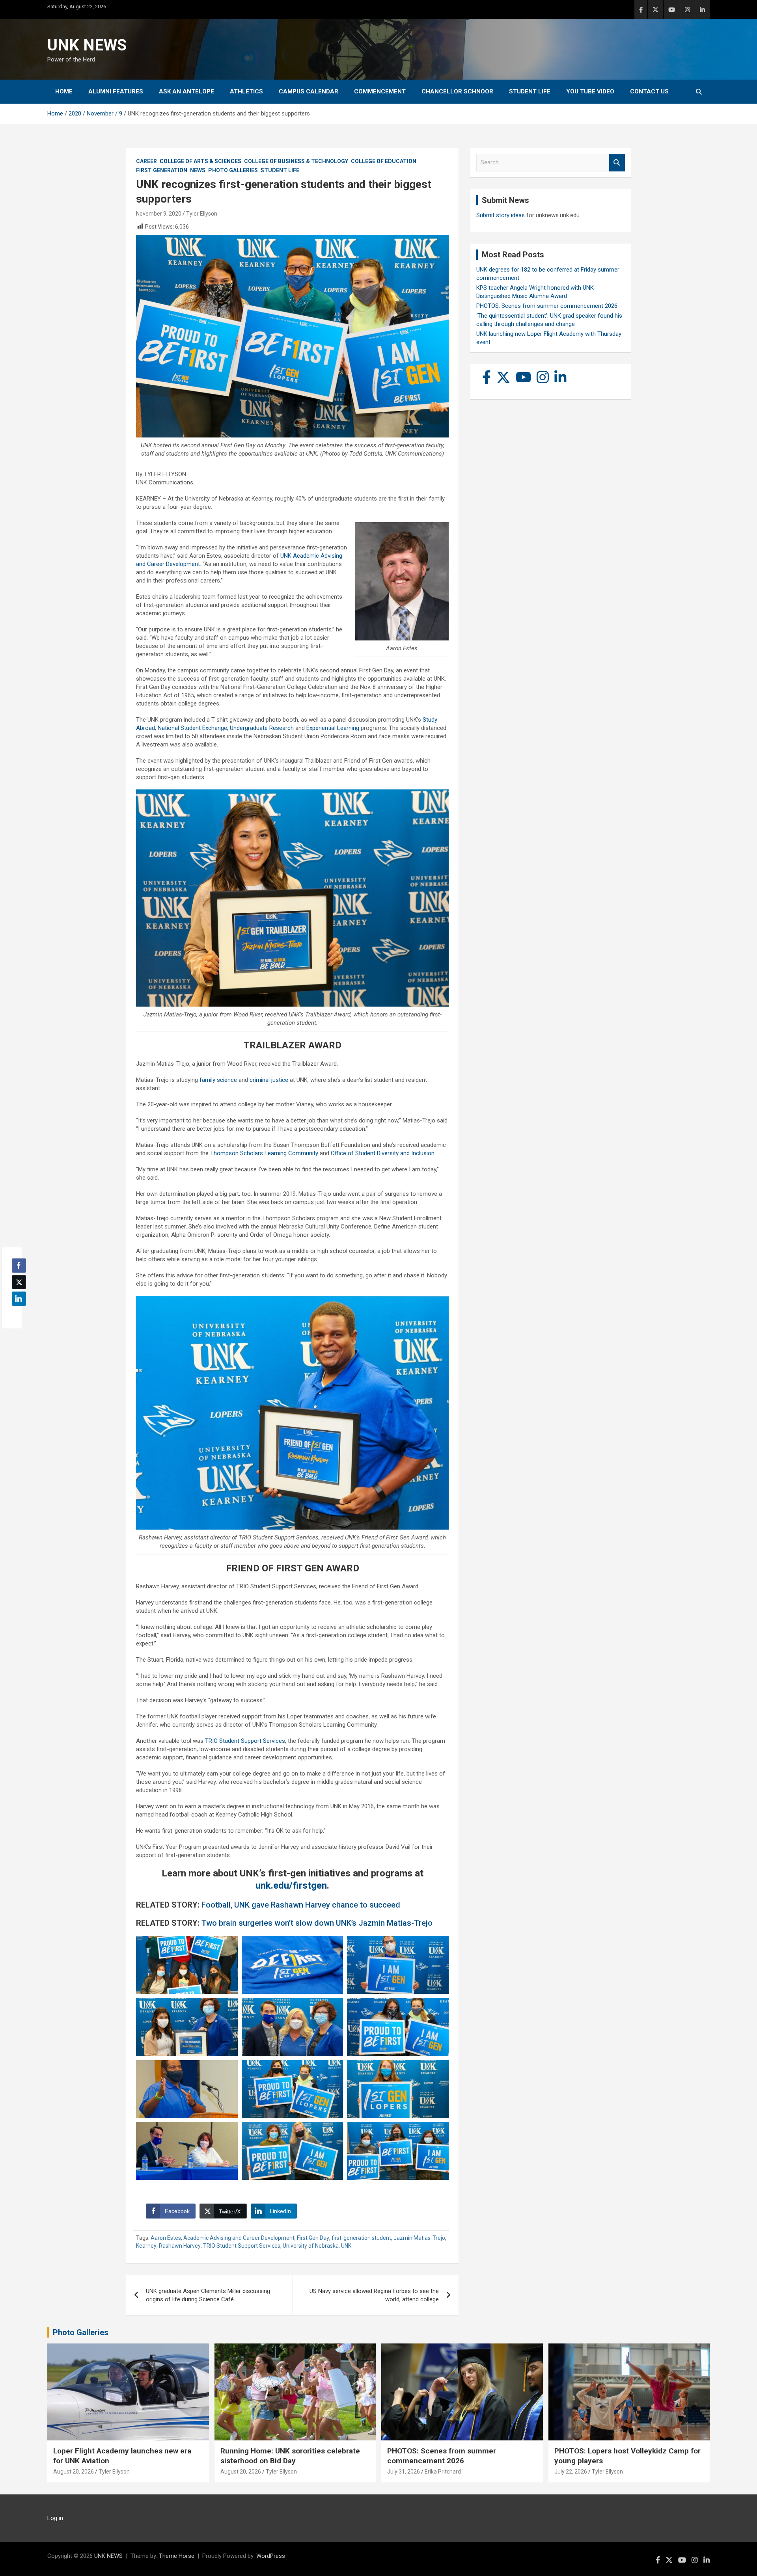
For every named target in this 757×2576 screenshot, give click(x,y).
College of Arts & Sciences (200, 161)
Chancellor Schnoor (457, 91)
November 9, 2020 (159, 214)
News (198, 170)
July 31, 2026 (404, 2472)
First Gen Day (313, 2238)
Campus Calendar (309, 91)
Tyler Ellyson (202, 214)
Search (617, 163)
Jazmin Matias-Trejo (419, 2238)
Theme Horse (177, 2556)
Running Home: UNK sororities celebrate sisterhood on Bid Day (290, 2456)
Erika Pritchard (443, 2472)
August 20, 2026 (74, 2472)
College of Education (384, 161)
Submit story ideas (501, 215)
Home (64, 91)
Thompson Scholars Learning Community (264, 1153)
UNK (346, 2246)
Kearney (146, 2246)
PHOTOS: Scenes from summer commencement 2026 (547, 306)
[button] (17, 1314)
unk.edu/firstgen (291, 1885)
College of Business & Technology (296, 161)
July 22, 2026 (571, 2472)
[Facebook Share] (19, 1266)
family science (218, 1080)
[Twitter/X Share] (19, 1282)
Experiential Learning (333, 728)
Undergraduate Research (262, 728)
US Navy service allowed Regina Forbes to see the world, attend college (374, 2295)
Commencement (380, 91)
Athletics (246, 91)
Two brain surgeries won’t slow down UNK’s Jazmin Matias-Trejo (317, 1923)
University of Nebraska (311, 2246)
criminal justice (269, 1080)
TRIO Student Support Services (245, 1741)
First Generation (162, 170)
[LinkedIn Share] (19, 1299)
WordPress (271, 2556)
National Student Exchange (192, 728)
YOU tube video (590, 91)
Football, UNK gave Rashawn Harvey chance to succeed (301, 1905)
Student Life (530, 91)
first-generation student (361, 2238)
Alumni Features (116, 91)
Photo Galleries (233, 170)
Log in (55, 2518)
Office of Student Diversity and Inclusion (383, 1153)
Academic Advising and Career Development (239, 2238)
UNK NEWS (87, 45)
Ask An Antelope (186, 91)
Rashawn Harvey (180, 2246)
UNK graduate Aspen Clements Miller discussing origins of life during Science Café (208, 2295)
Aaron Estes (166, 2238)
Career (146, 161)
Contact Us (649, 91)
